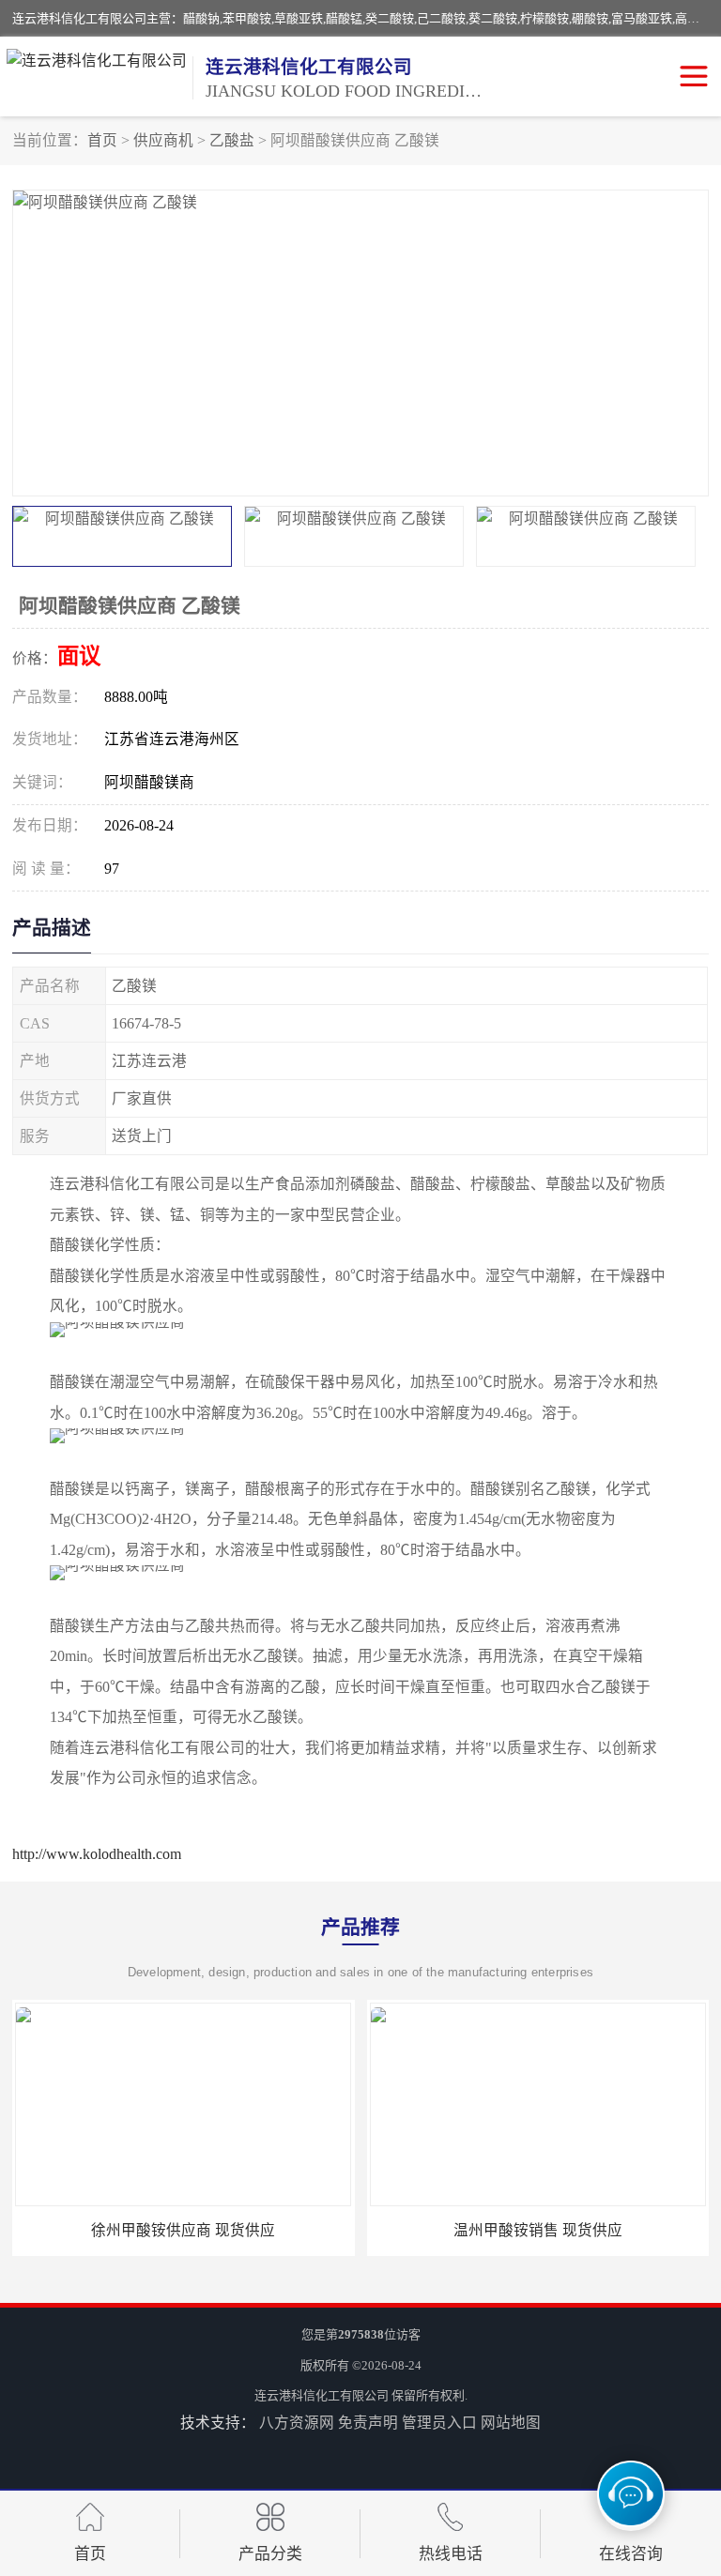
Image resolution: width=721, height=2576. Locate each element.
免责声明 (368, 2423)
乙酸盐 (232, 140)
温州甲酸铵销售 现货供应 (538, 2230)
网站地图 (511, 2423)
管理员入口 (439, 2423)
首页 (102, 140)
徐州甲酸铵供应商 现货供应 (183, 2230)
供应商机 (163, 140)
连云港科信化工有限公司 (322, 2395)
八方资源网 (297, 2423)
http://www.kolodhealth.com (97, 1854)
